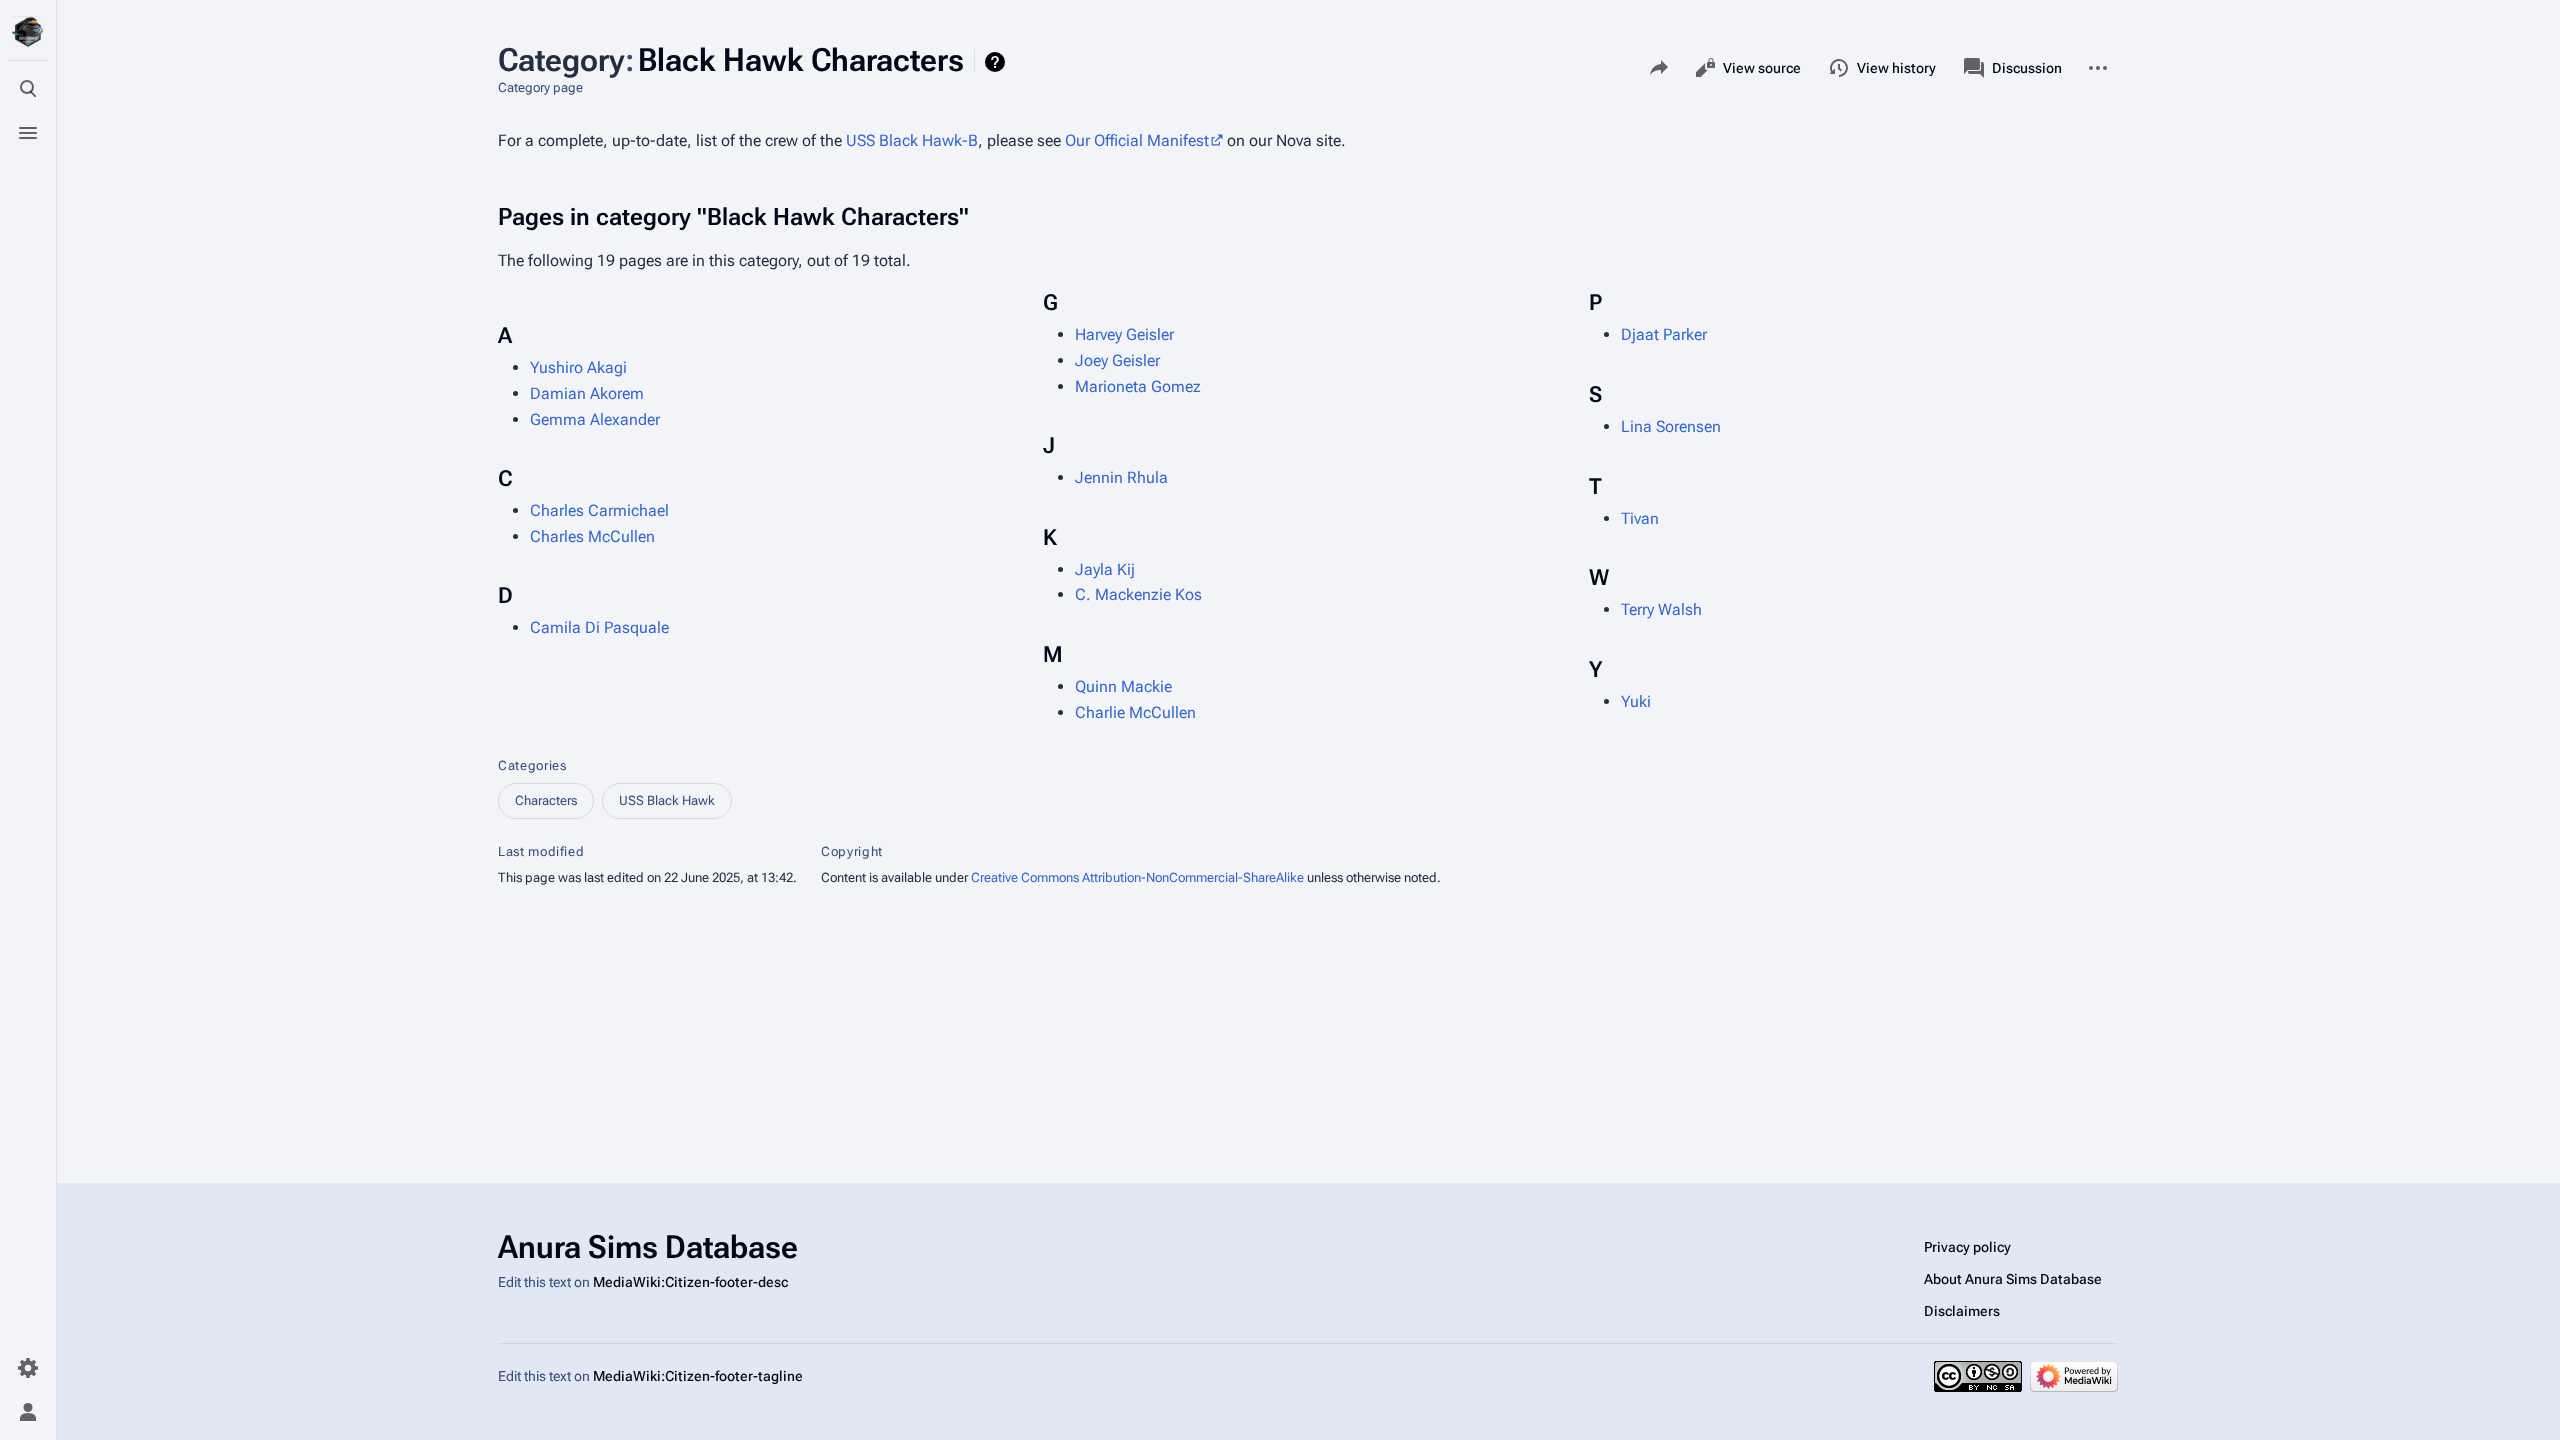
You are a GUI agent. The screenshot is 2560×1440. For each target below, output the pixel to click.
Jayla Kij (1105, 569)
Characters (546, 800)
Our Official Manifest (1137, 140)
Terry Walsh (1661, 609)
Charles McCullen (592, 536)
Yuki (1636, 701)
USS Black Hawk (667, 800)
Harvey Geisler (1124, 334)
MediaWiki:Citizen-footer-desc (690, 1282)
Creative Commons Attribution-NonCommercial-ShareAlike (1137, 877)
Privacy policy (1967, 1247)
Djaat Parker (1664, 334)
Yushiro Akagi (578, 367)
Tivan (1640, 518)
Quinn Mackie (1123, 686)
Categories (532, 765)
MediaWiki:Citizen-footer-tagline (698, 1376)
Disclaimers (1962, 1311)
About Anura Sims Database (2013, 1279)
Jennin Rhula (1121, 477)
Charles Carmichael (599, 510)
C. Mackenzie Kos (1138, 594)
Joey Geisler (1117, 360)
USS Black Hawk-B (912, 140)
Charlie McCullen (1135, 712)
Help (997, 62)
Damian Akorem (587, 393)
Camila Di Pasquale (599, 627)
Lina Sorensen (1671, 426)
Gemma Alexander (595, 419)
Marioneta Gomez (1138, 386)
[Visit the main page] (28, 32)
